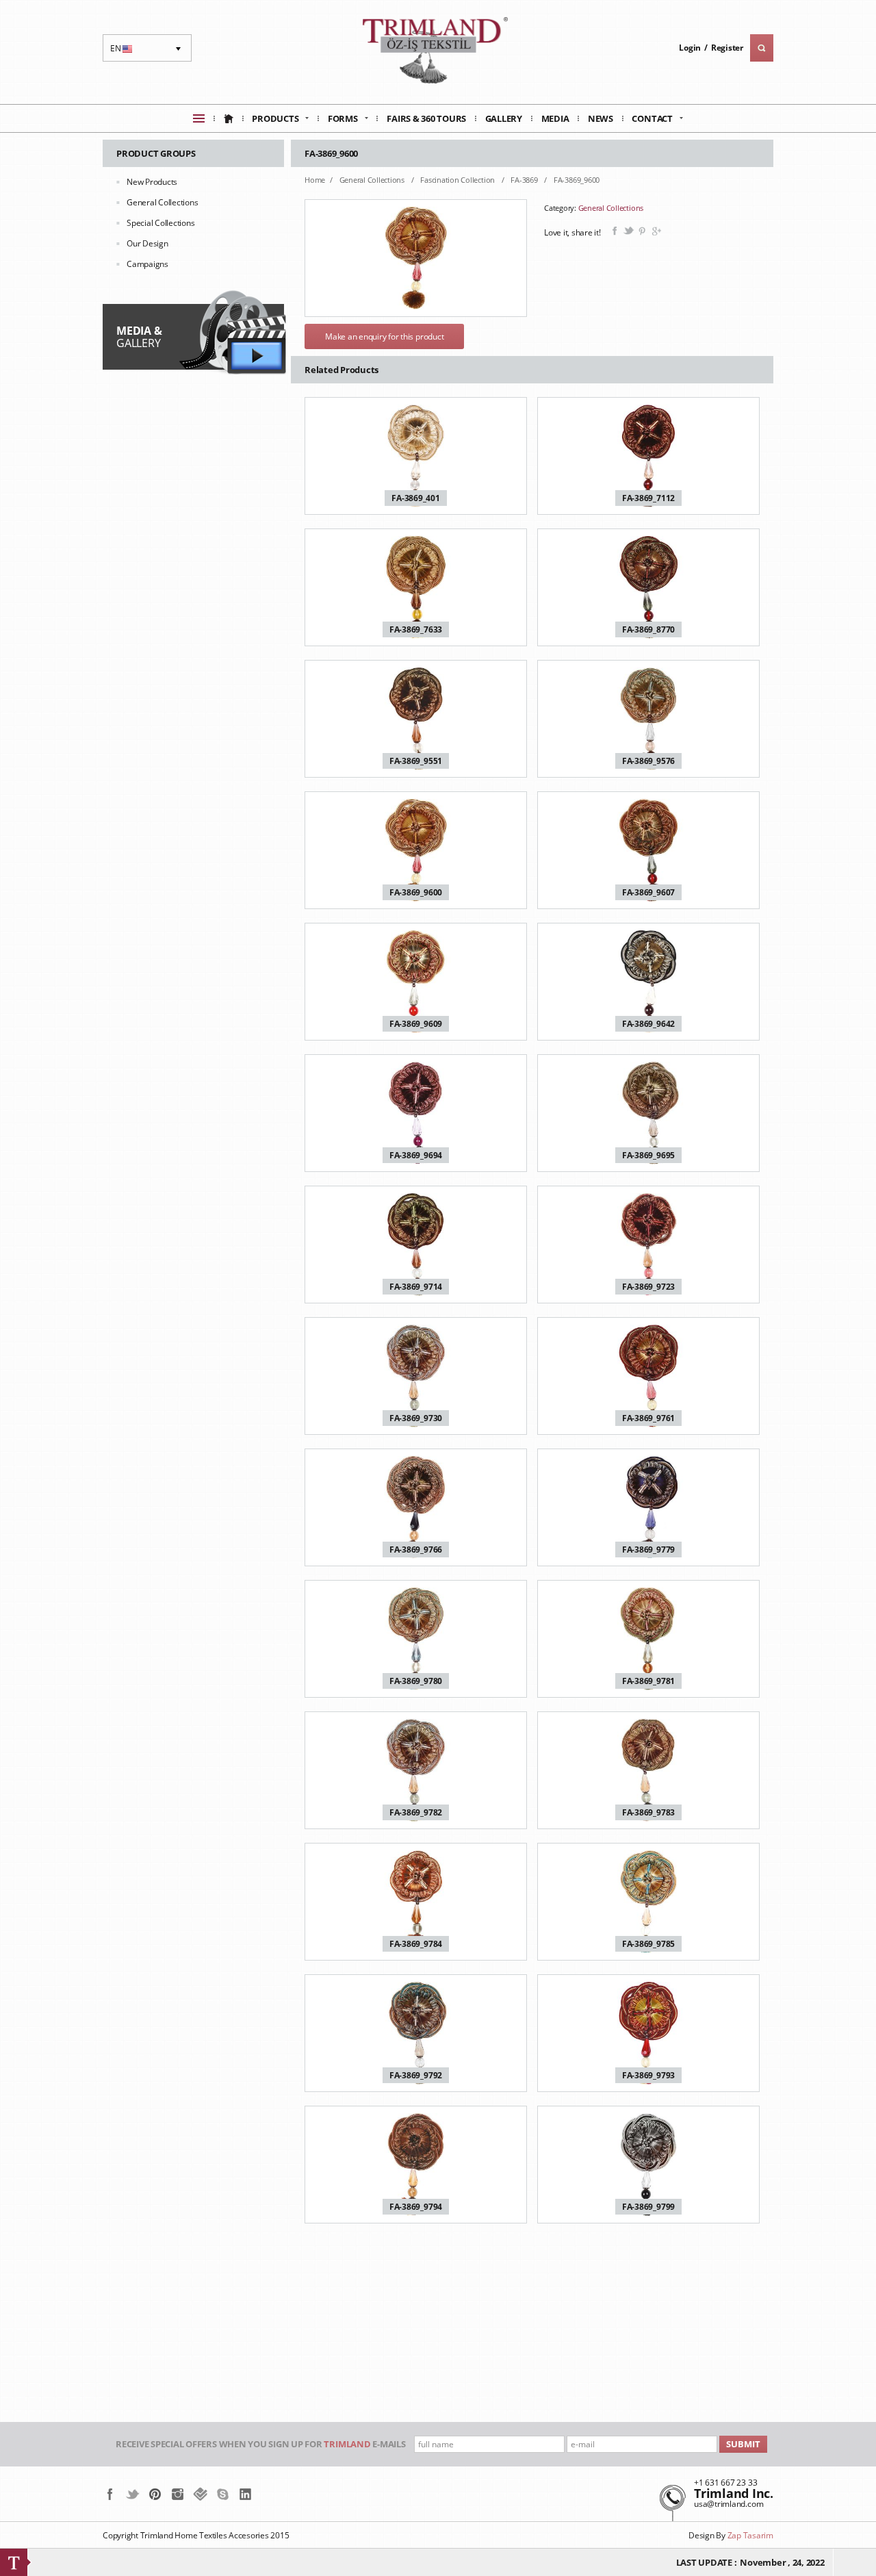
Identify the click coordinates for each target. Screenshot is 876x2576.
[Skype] (223, 2494)
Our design (147, 243)
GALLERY (139, 337)
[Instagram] (178, 2494)
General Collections (162, 202)
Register (727, 48)
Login (690, 48)
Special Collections (160, 223)
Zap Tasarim (750, 2535)
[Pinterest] (155, 2494)
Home (315, 180)
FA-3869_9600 (577, 180)
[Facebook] (110, 2494)
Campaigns (147, 264)
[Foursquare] (200, 2494)
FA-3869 (525, 180)
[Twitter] (132, 2494)
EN (123, 52)
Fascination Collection (458, 180)
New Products (152, 182)
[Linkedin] (245, 2494)
